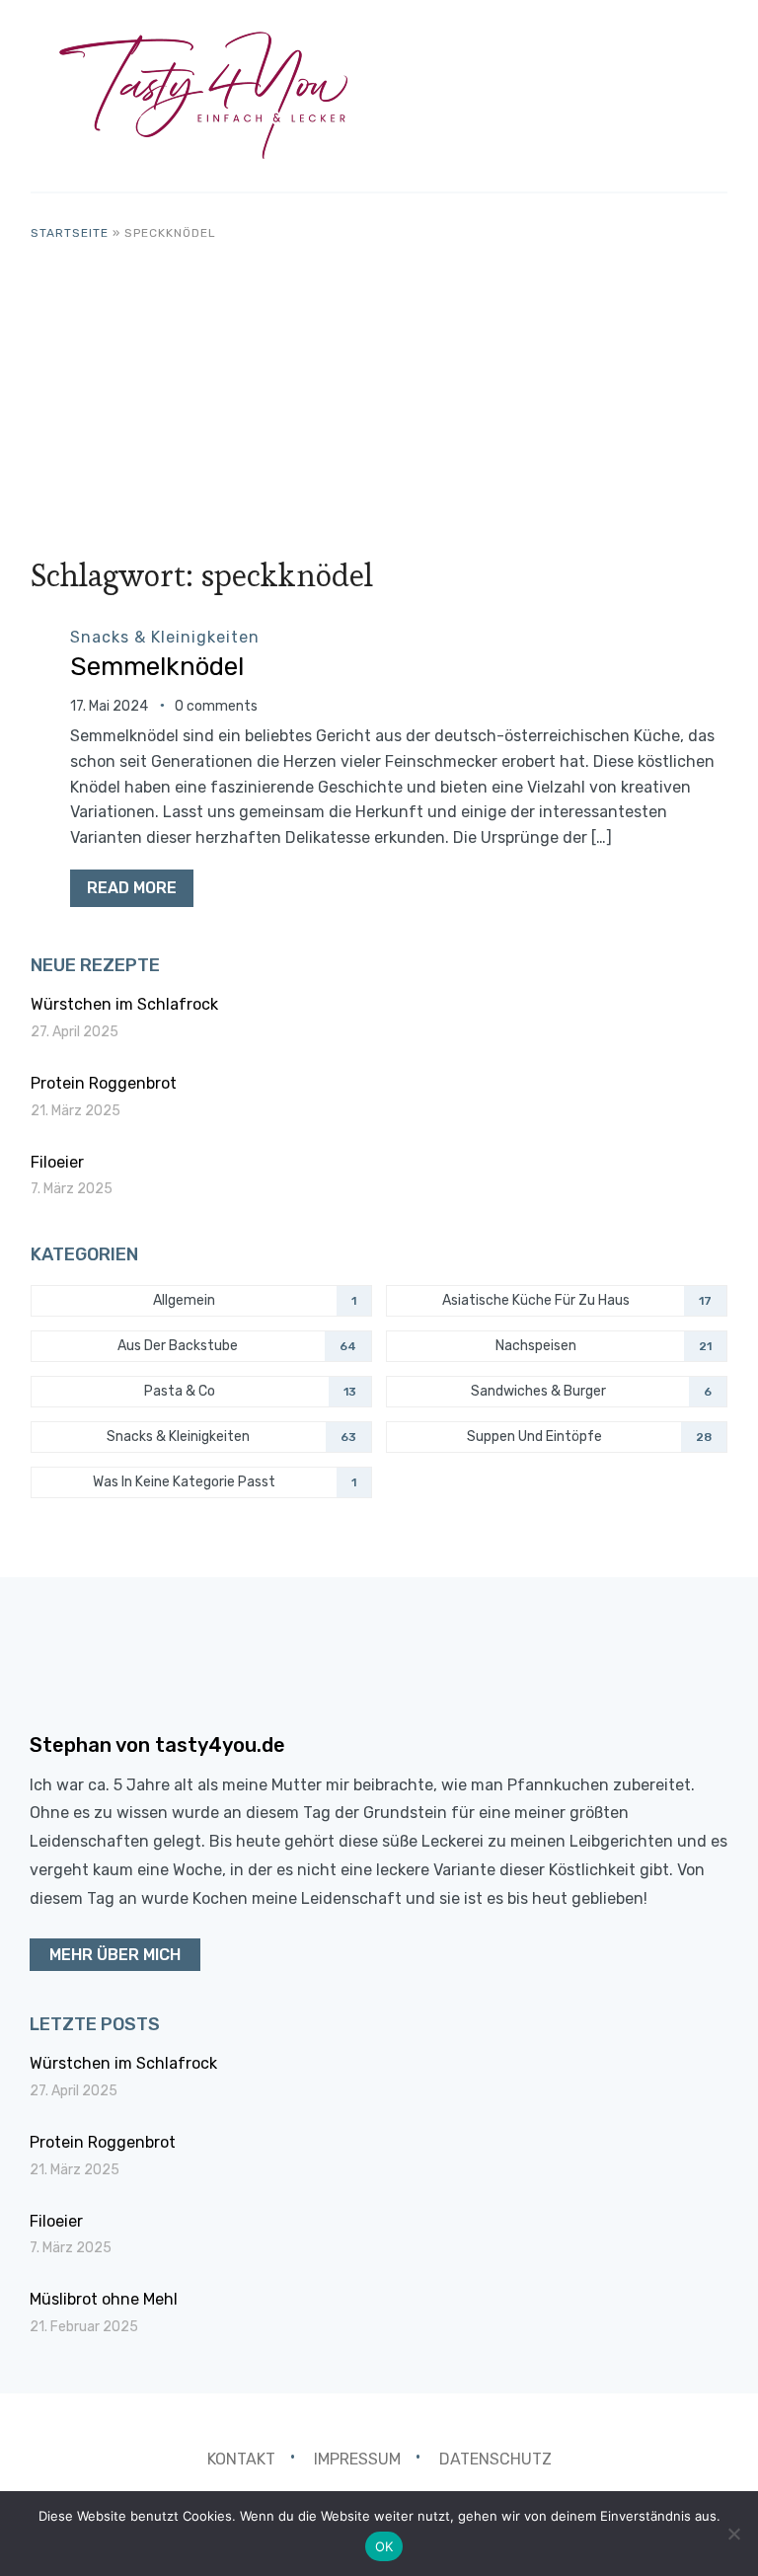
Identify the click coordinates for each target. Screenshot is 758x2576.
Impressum (357, 2459)
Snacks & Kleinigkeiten (165, 637)
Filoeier (57, 1162)
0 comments (216, 706)
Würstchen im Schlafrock (124, 1004)
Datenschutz (495, 2459)
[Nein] (733, 2534)
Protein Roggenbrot (104, 1083)
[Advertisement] (379, 391)
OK (384, 2546)
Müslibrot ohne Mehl (104, 2299)
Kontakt (241, 2459)
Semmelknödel (157, 667)
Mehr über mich (115, 1955)
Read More (132, 888)
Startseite (70, 233)
